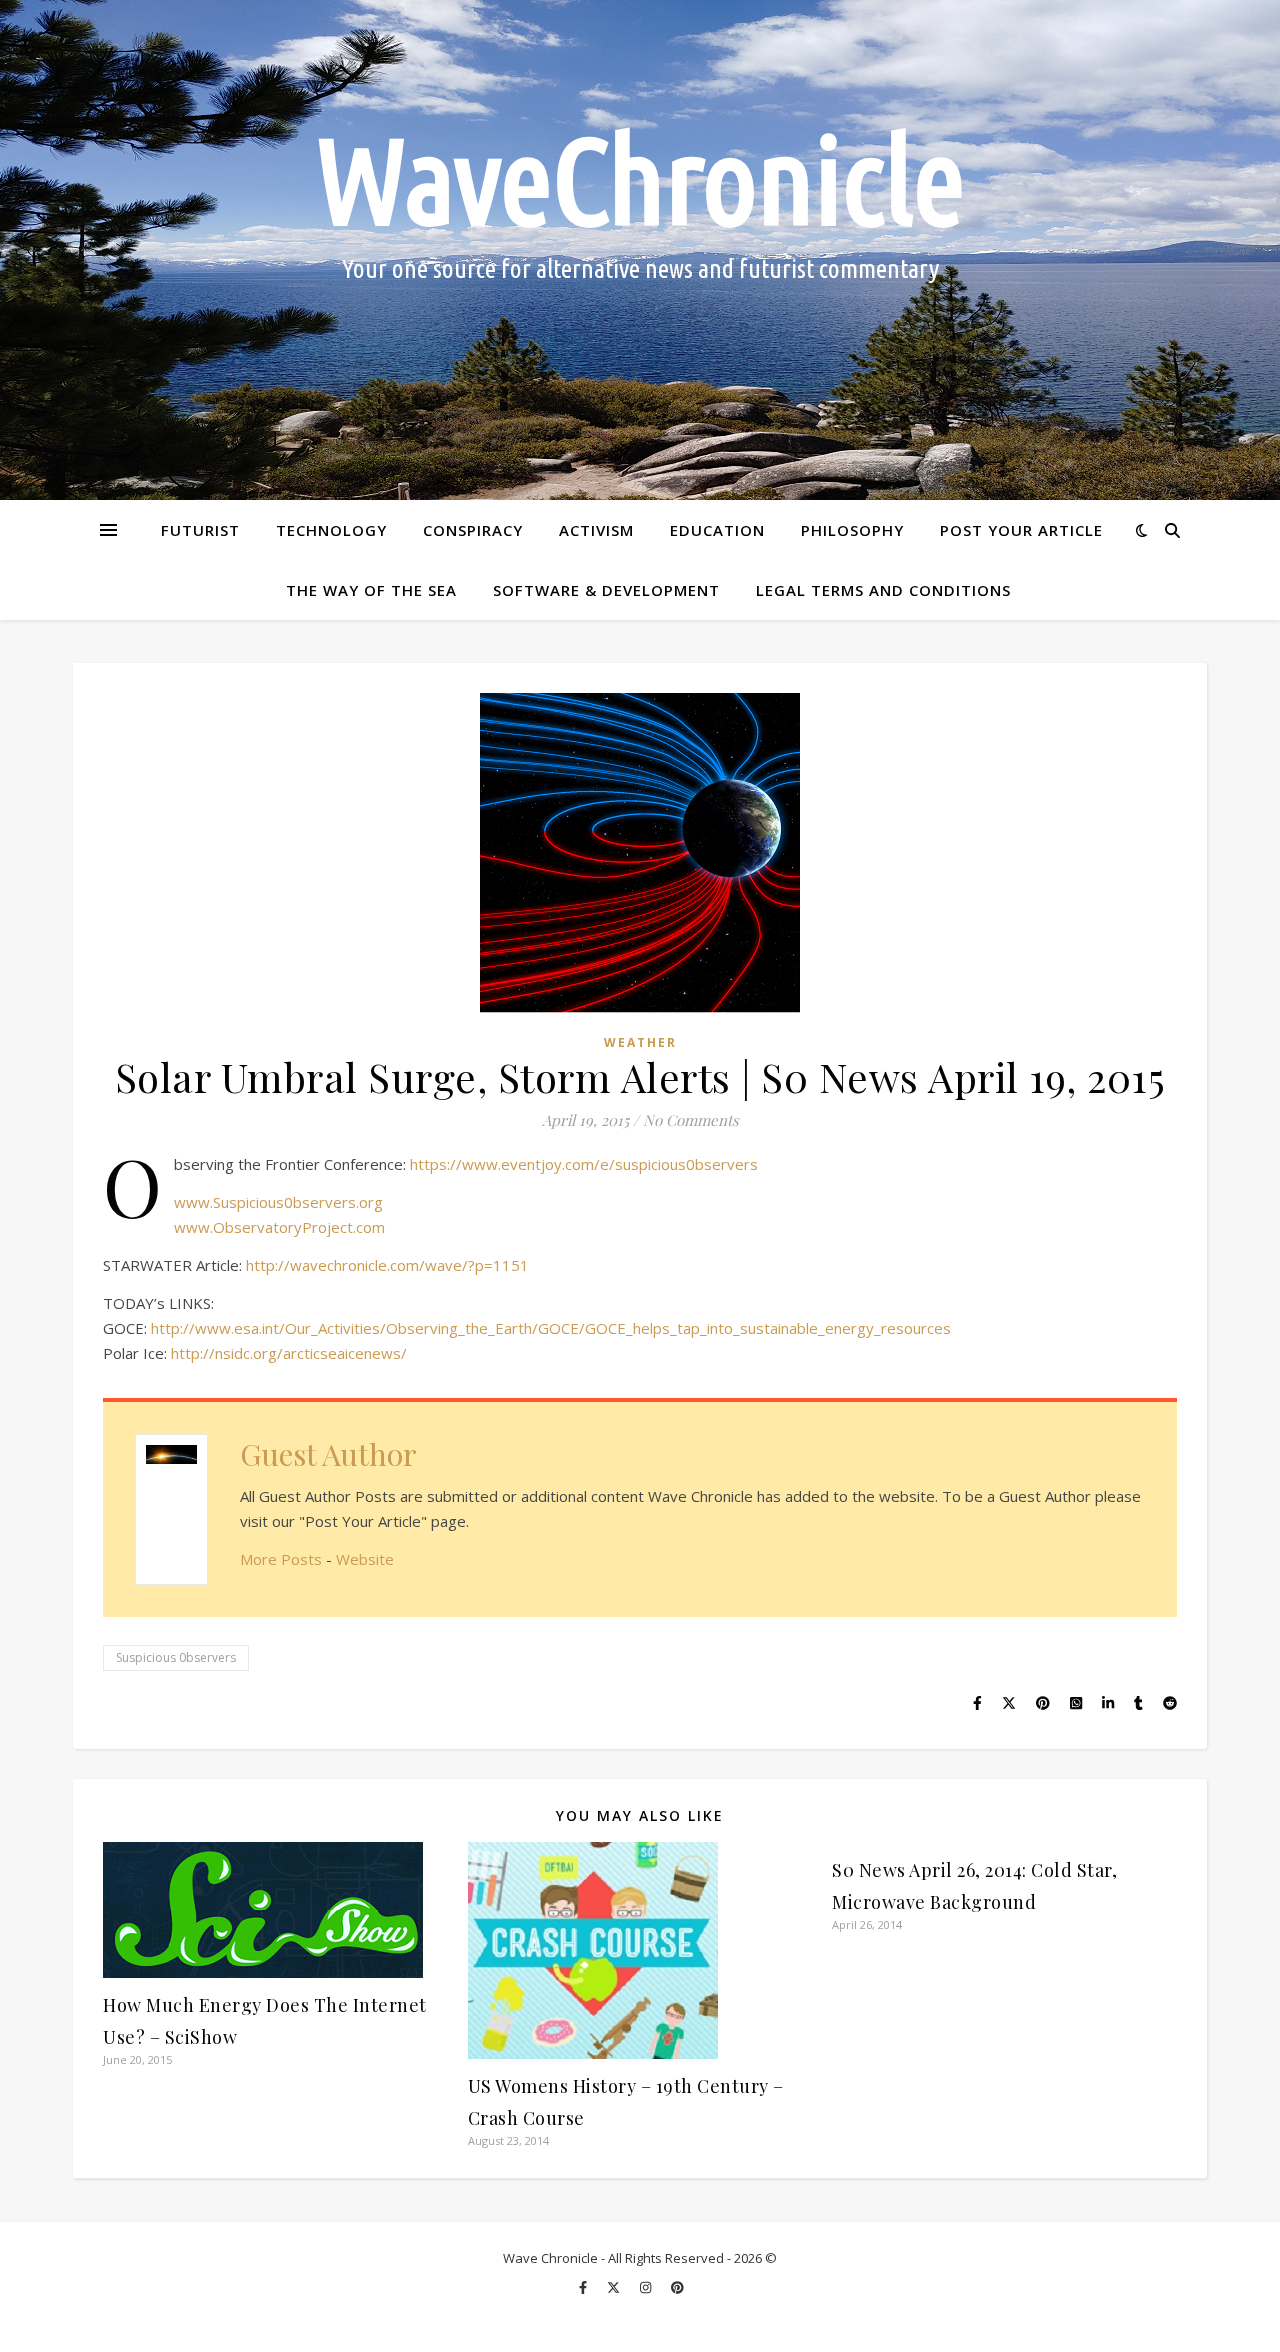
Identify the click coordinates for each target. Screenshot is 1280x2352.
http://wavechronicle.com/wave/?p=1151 (387, 1265)
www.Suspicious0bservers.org (278, 1202)
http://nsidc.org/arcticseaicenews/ (289, 1353)
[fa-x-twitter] (615, 2287)
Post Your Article (1021, 530)
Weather (640, 1042)
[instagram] (647, 2287)
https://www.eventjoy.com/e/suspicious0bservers (584, 1164)
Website (365, 1559)
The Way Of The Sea (371, 590)
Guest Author (328, 1454)
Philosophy (852, 530)
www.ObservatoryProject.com (279, 1227)
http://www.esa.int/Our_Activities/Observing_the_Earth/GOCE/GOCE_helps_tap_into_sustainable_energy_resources (551, 1328)
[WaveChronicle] (640, 250)
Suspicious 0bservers (176, 1657)
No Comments (691, 1120)
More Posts (281, 1559)
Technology (331, 530)
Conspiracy (473, 530)
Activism (596, 530)
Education (717, 530)
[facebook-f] (584, 2287)
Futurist (200, 530)
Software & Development (606, 590)
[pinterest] (677, 2287)
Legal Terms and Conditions (883, 590)
